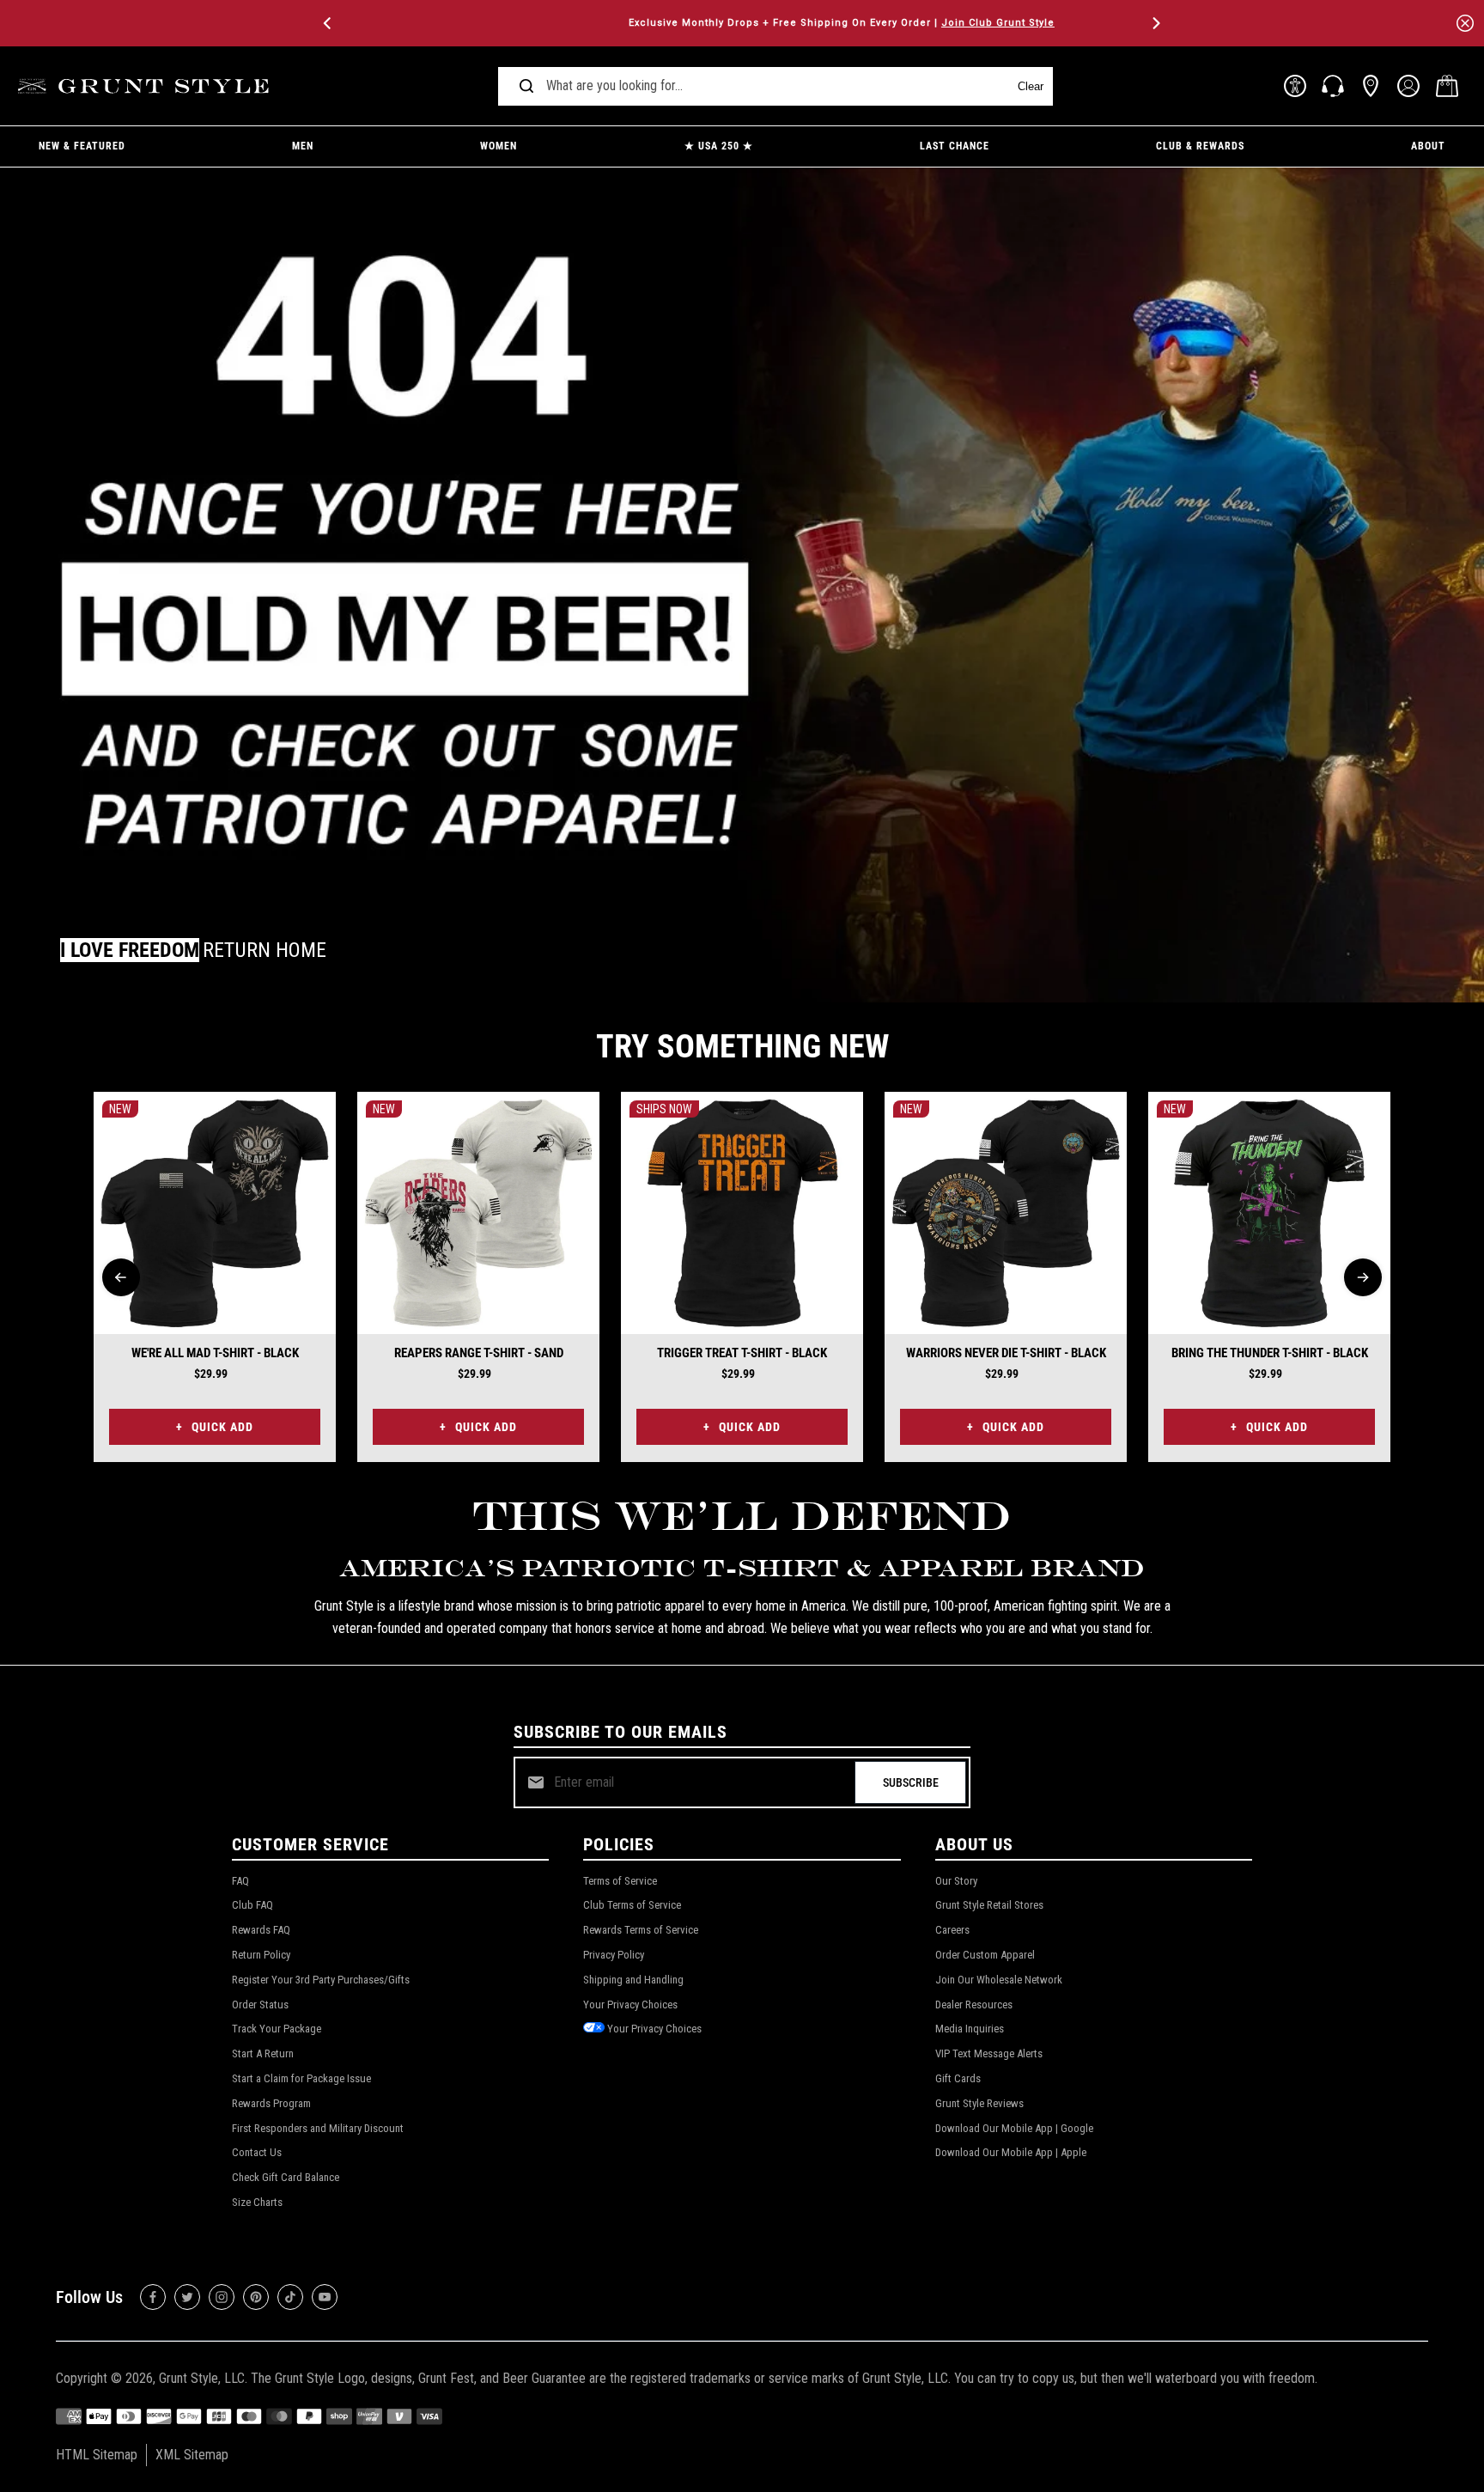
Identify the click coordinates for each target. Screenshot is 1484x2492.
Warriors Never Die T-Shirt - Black (1006, 1353)
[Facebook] (153, 2297)
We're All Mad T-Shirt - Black (215, 1353)
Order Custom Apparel (985, 1955)
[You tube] (325, 2297)
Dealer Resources (974, 2005)
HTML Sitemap (97, 2455)
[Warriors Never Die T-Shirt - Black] (1006, 1213)
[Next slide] (1363, 1277)
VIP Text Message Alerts (989, 2053)
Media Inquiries (970, 2029)
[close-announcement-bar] (1465, 23)
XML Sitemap (192, 2455)
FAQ (240, 1881)
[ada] (1295, 86)
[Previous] (329, 23)
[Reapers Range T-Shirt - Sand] (478, 1213)
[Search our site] (526, 86)
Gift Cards (958, 2078)
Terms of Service (620, 1881)
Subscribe (911, 1782)
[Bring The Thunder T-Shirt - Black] (1269, 1213)
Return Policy (261, 1955)
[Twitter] (187, 2297)
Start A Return (263, 2053)
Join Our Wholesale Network (999, 1980)
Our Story (956, 1881)
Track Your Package (277, 2029)
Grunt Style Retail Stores (989, 1905)
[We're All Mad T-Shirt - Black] (215, 1213)
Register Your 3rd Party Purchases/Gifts (321, 1980)
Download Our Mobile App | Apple (1011, 2152)
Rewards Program (271, 2103)
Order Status (260, 2005)
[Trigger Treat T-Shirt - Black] (742, 1213)
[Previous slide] (121, 1277)
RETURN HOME (265, 950)
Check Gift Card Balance (286, 2177)
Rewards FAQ (261, 1930)
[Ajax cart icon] (1447, 86)
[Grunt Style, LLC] (146, 86)
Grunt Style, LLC (202, 2378)
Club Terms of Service (632, 1905)
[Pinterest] (256, 2297)
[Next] (1155, 23)
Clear (1031, 86)
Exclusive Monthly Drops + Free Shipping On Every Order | (742, 23)
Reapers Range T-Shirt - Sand (479, 1353)
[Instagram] (222, 2297)
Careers (952, 1930)
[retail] (1371, 86)
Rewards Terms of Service (641, 1930)
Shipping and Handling (633, 1980)
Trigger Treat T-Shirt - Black (742, 1353)
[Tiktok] (290, 2297)
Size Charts (257, 2202)
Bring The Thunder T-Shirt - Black (1270, 1353)
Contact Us (257, 2152)
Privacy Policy (614, 1955)
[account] (1408, 86)
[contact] (1333, 86)
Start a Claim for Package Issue (301, 2078)
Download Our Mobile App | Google (1014, 2128)
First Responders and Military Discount (318, 2128)
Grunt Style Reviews (979, 2103)
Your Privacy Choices (630, 2005)
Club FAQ (252, 1905)
